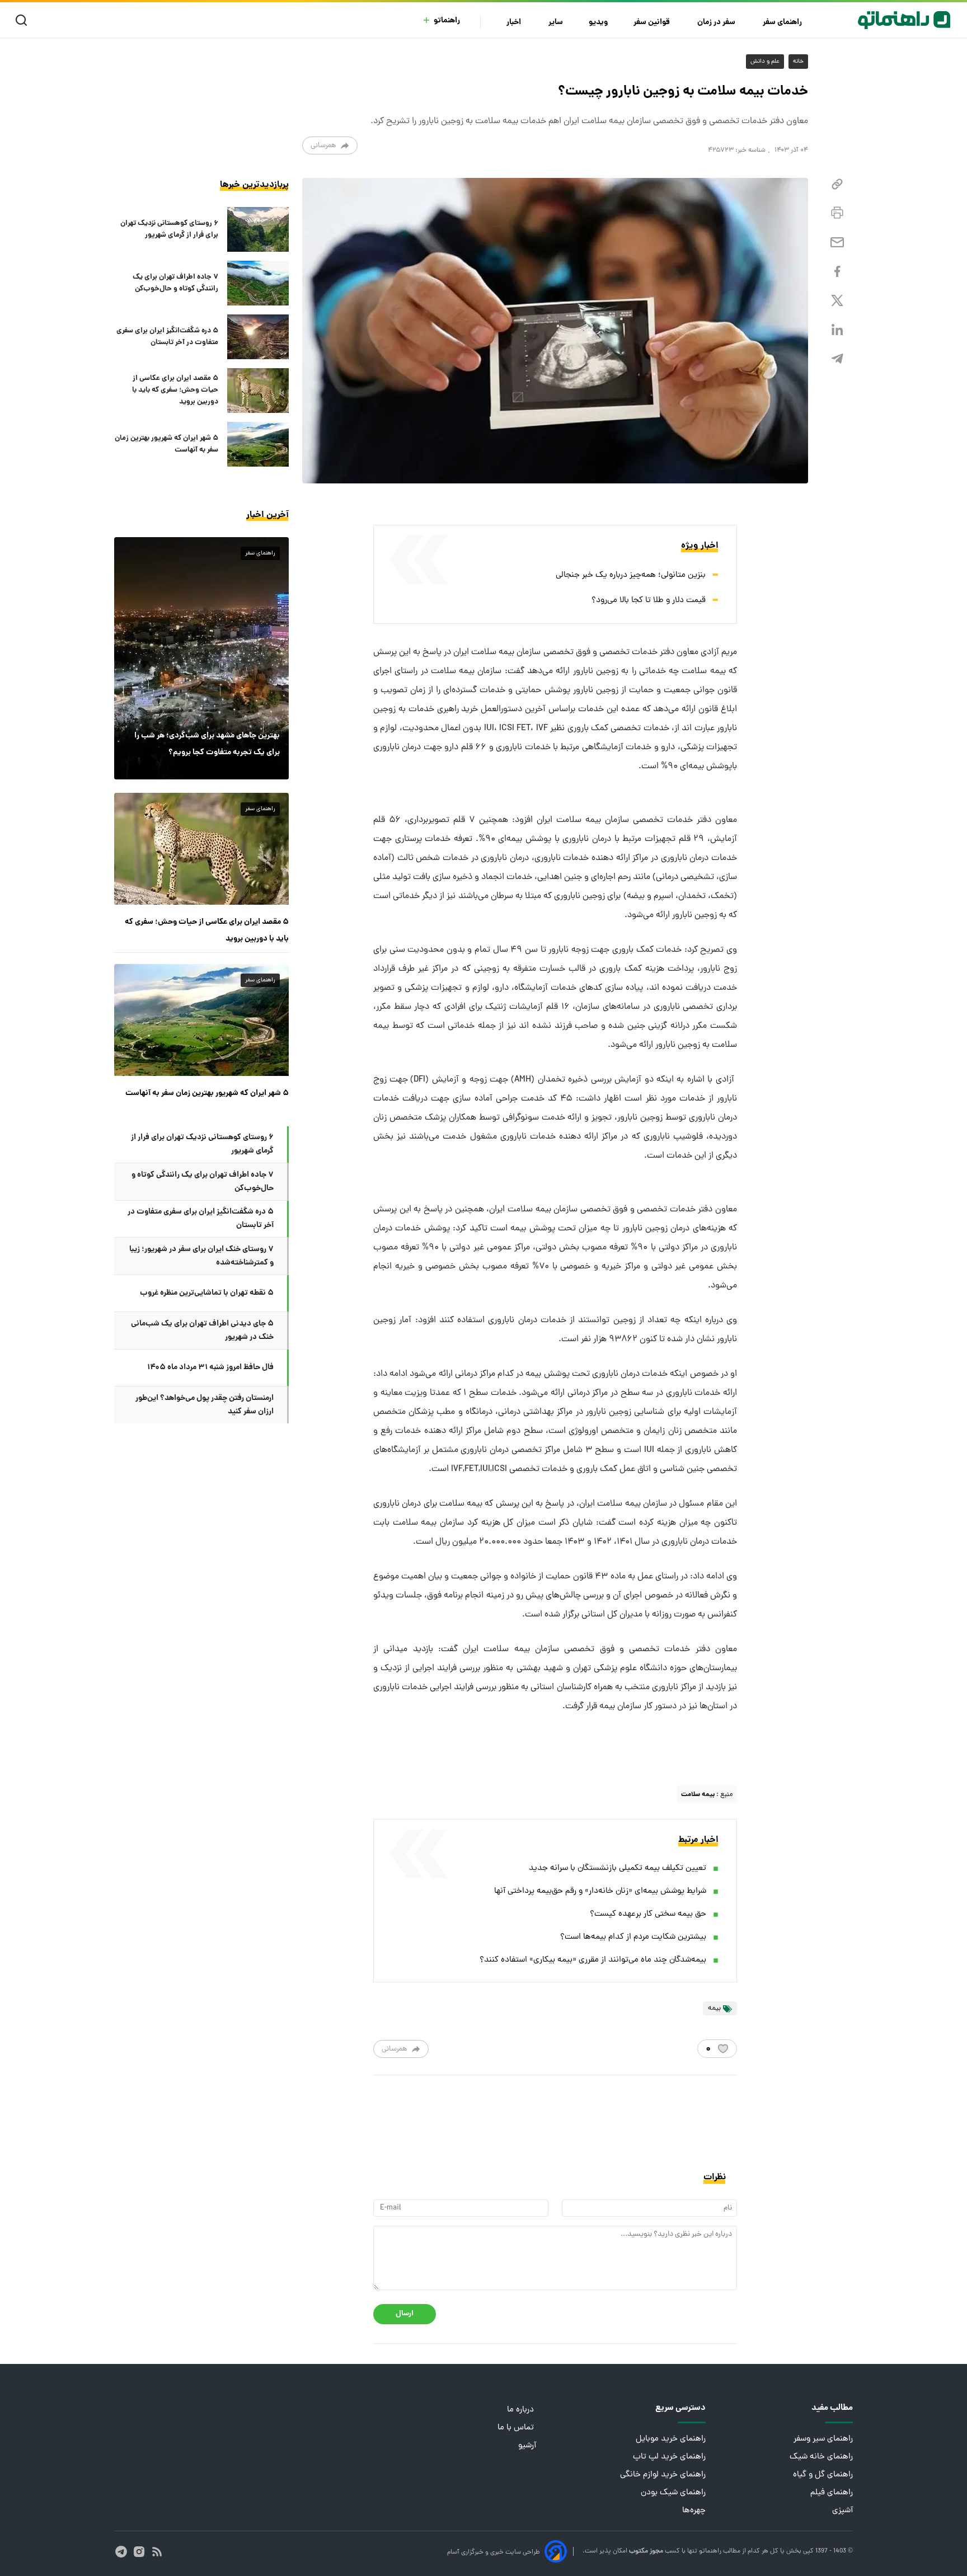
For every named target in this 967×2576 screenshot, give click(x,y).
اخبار (515, 23)
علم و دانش (765, 62)
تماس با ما (517, 2428)
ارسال (405, 2314)
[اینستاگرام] (139, 2552)
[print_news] (837, 213)
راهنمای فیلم (832, 2493)
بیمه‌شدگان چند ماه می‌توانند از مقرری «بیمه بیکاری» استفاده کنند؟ (593, 1960)
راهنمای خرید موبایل (671, 2439)
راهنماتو (447, 21)
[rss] (157, 2552)
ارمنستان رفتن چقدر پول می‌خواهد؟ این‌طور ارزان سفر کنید (205, 1405)
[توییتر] (837, 301)
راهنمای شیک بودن (673, 2493)
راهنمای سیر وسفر (823, 2439)
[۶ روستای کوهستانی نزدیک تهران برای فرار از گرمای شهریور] (258, 229)
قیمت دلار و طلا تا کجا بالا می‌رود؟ (649, 601)
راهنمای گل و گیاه (823, 2475)
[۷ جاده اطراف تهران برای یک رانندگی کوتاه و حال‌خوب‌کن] (258, 283)
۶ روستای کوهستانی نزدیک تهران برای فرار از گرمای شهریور (169, 229)
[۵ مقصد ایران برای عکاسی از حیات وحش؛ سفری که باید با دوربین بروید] (258, 391)
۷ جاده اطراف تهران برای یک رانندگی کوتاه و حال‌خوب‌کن (175, 283)
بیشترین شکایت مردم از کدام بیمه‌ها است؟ (633, 1937)
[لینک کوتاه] (837, 184)
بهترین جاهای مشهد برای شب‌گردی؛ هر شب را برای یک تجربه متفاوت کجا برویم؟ (207, 744)
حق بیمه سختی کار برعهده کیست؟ (648, 1914)
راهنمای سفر (783, 23)
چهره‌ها (694, 2511)
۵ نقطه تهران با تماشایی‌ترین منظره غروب (207, 1293)
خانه (798, 62)
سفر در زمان (717, 23)
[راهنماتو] (904, 20)
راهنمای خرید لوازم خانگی (663, 2475)
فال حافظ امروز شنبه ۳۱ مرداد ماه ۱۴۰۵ (210, 1367)
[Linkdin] (837, 330)
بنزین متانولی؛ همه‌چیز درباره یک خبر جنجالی (631, 575)
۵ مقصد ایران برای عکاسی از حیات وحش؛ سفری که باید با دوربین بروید (175, 391)
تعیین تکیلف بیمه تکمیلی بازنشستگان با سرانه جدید (618, 1868)
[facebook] (837, 272)
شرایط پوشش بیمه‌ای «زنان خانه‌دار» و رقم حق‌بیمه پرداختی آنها (600, 1891)
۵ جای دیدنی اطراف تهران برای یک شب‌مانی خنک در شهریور (202, 1331)
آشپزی (842, 2511)
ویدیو (598, 23)
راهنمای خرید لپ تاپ (669, 2457)
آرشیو (527, 2446)
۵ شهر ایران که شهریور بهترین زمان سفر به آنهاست (166, 444)
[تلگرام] (837, 359)
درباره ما (522, 2410)
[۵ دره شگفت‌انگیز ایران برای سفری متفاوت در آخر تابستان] (258, 337)
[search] (24, 20)
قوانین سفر (653, 23)
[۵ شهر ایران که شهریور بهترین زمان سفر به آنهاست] (258, 444)
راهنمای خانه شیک (821, 2457)
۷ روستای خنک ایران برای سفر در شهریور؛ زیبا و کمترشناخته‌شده (201, 1256)
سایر (556, 23)
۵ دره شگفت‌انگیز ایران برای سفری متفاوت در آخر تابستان (167, 337)
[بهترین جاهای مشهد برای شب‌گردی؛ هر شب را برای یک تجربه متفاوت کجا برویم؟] (201, 658)
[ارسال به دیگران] (837, 243)
